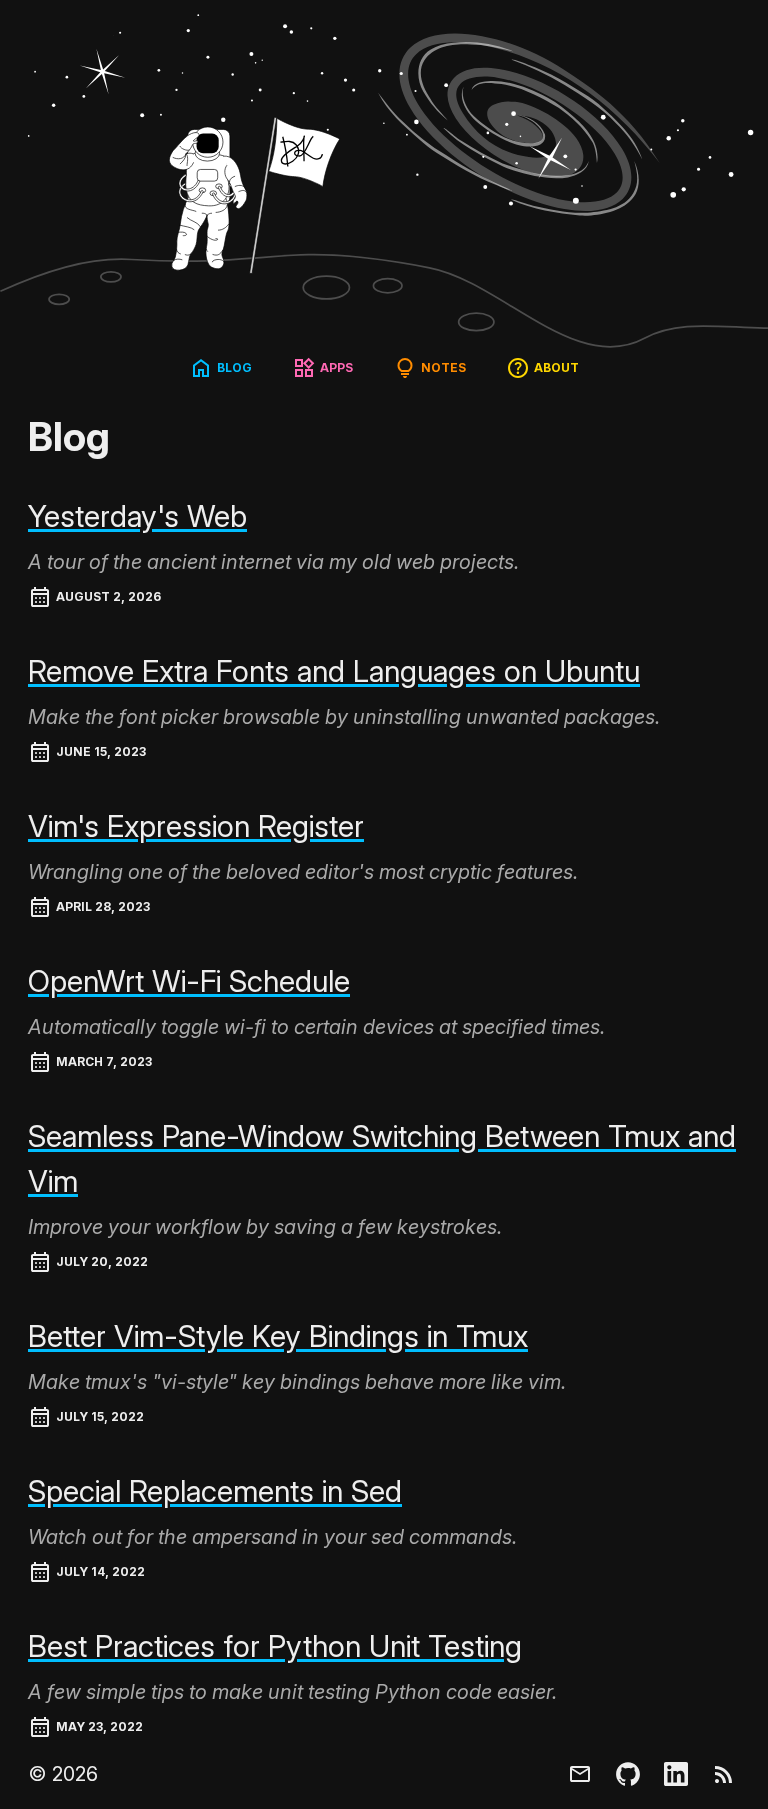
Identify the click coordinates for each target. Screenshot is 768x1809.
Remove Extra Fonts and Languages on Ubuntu (334, 671)
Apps (336, 367)
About (556, 367)
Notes (443, 367)
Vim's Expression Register (196, 826)
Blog (234, 367)
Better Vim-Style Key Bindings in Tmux (278, 1336)
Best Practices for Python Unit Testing (275, 1646)
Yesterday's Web (137, 516)
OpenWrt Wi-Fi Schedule (189, 981)
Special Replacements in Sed (215, 1491)
